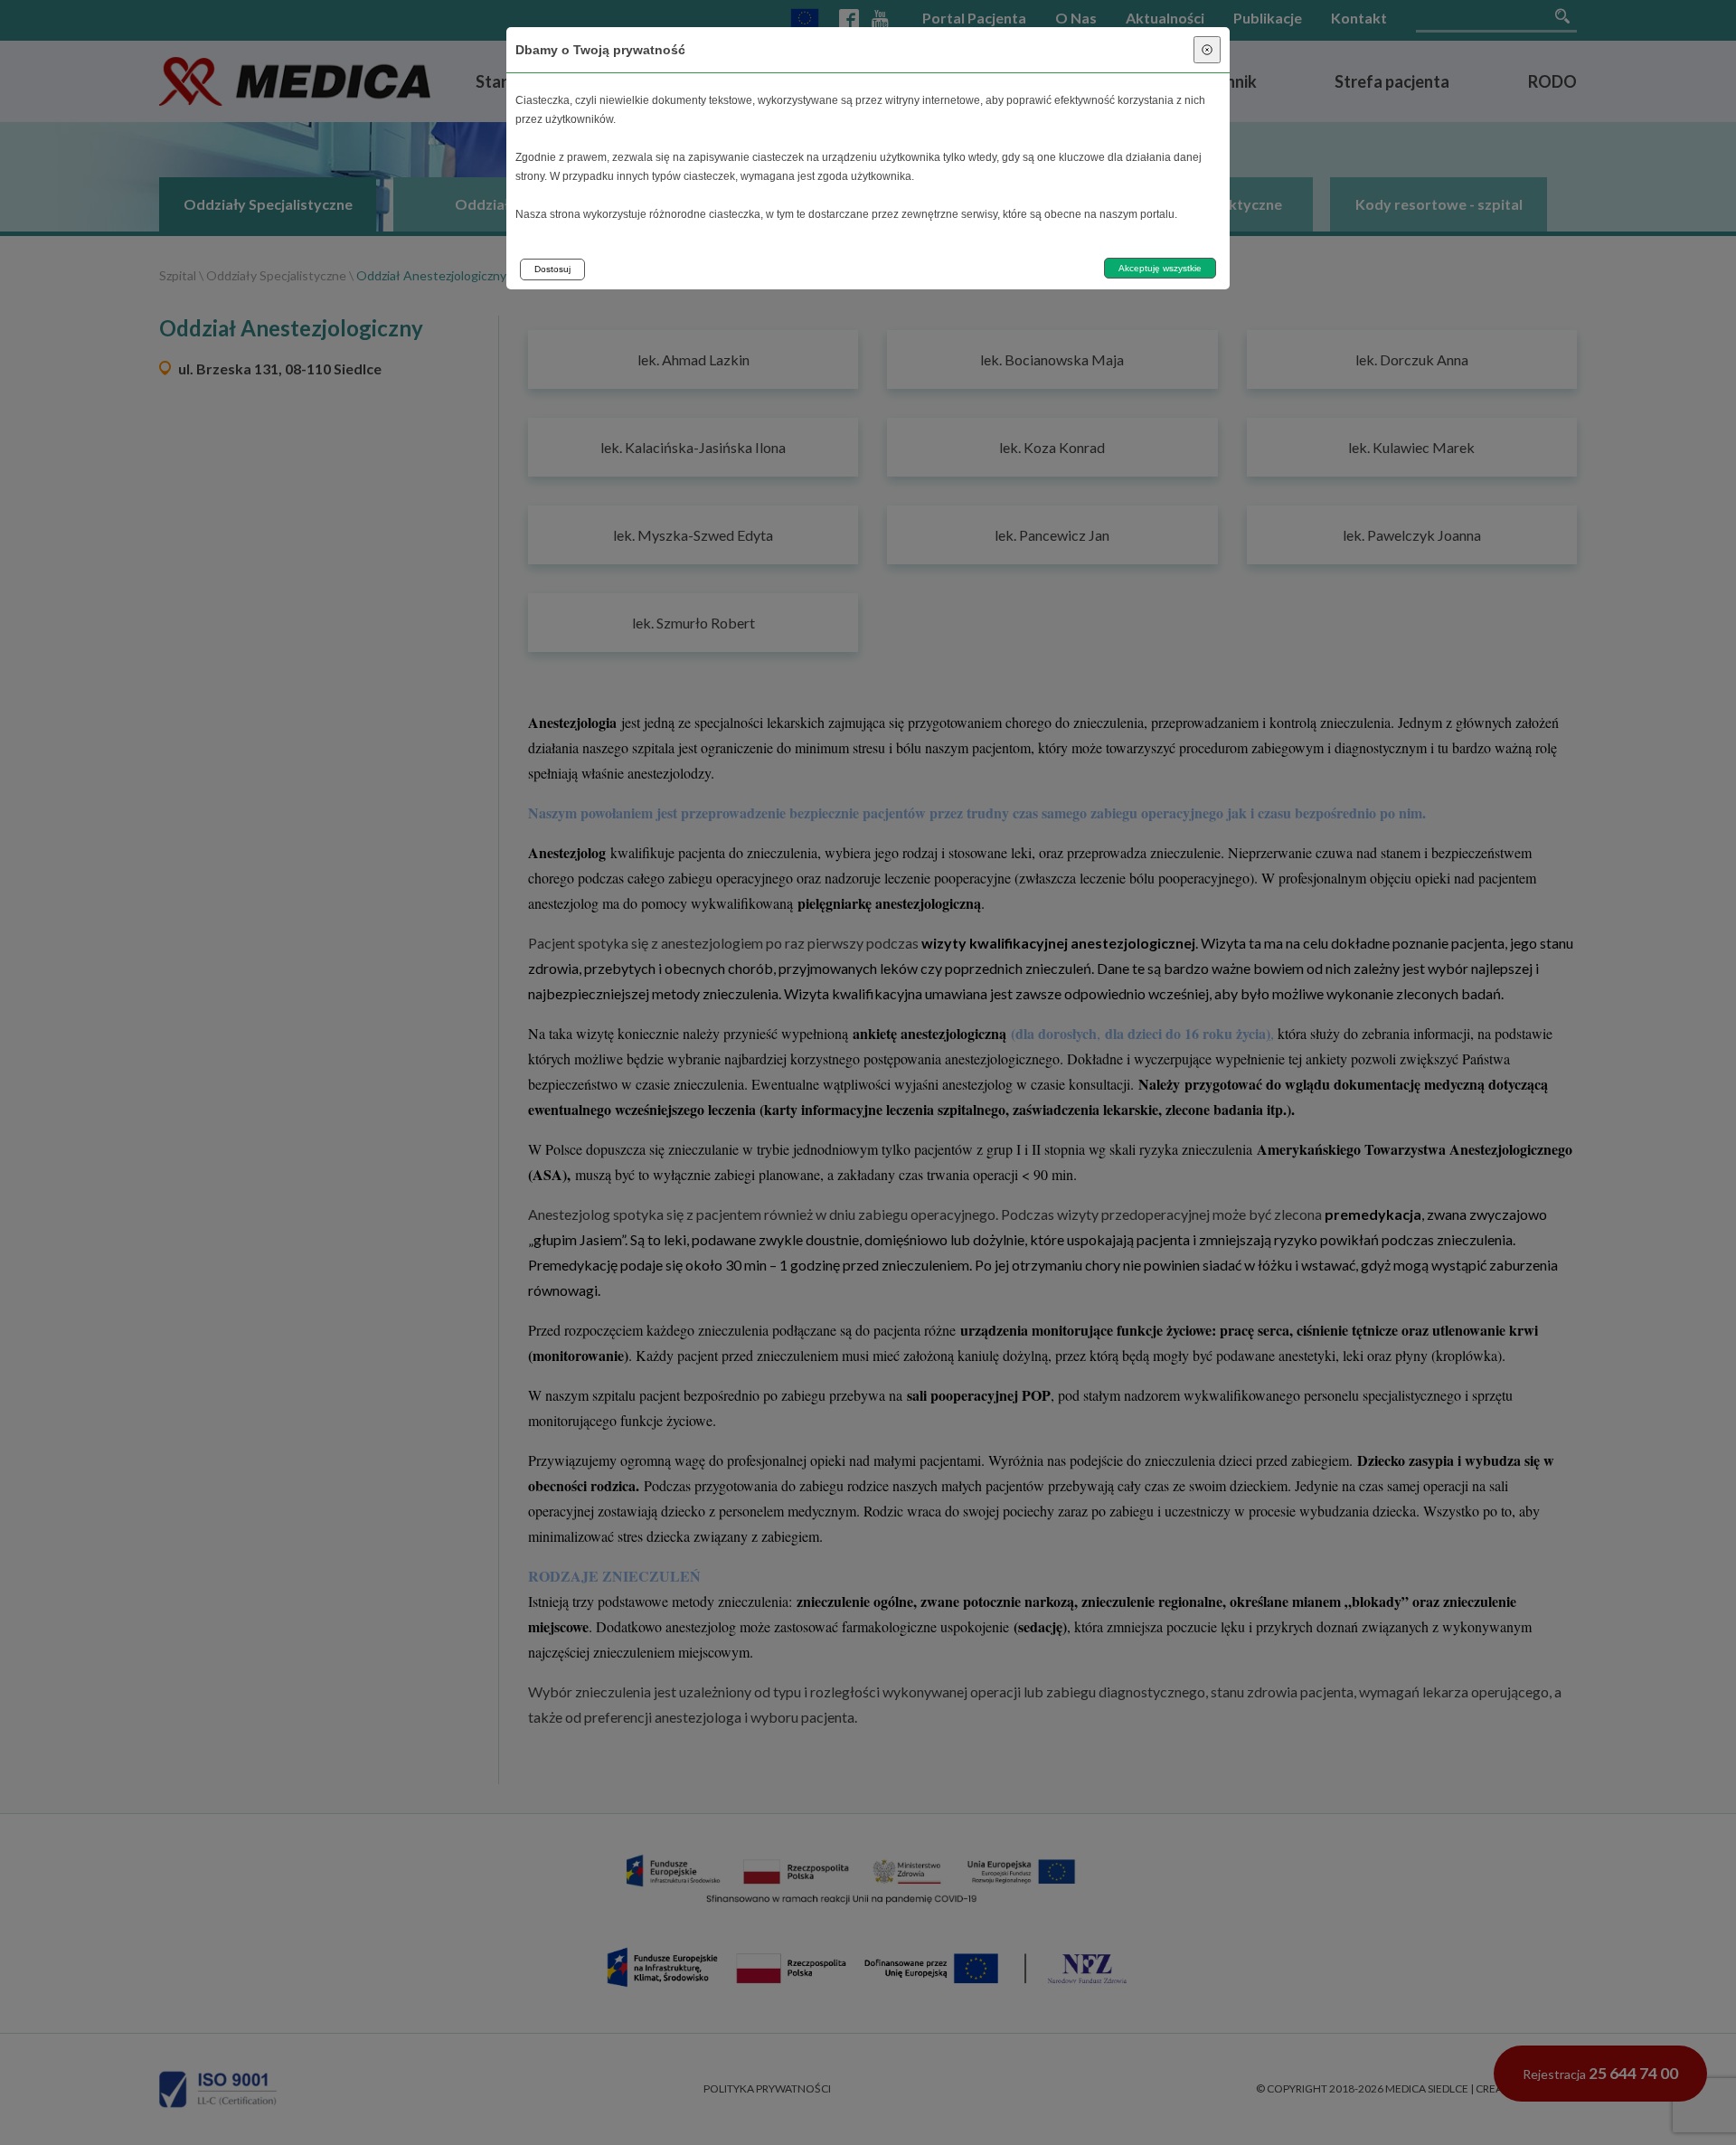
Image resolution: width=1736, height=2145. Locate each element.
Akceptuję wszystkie (1160, 268)
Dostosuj (552, 269)
